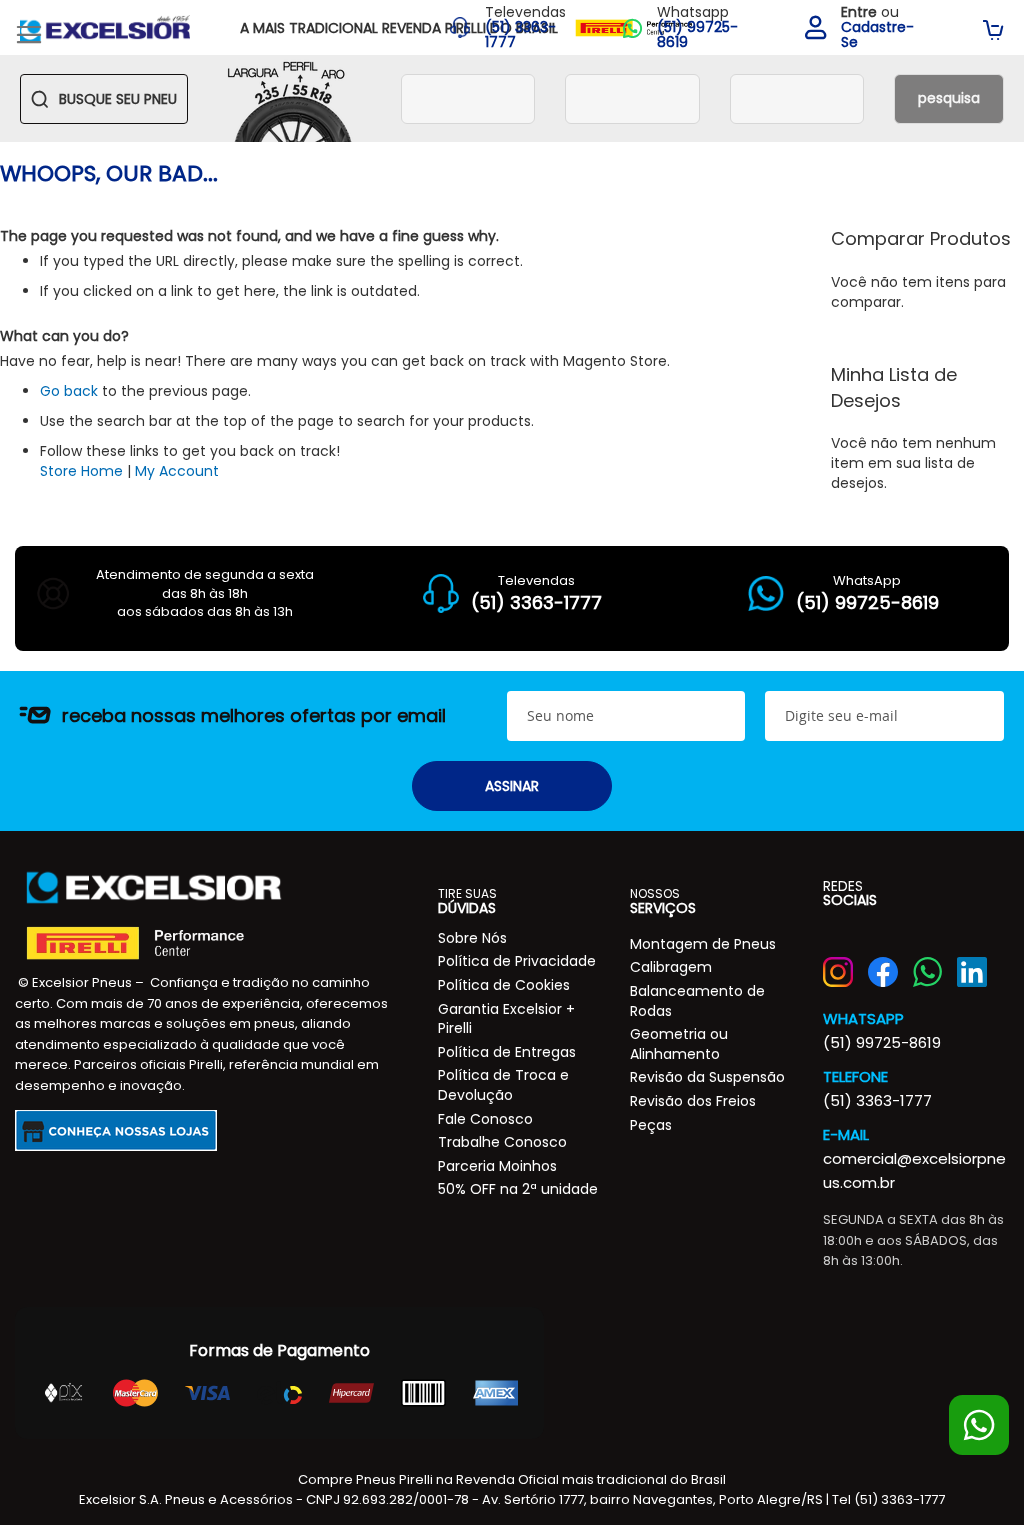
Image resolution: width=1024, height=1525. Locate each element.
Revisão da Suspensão (707, 1077)
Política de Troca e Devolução (503, 1085)
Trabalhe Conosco (502, 1142)
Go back (69, 391)
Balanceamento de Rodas (697, 1001)
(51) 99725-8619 (882, 1042)
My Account (177, 471)
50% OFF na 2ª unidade (518, 1189)
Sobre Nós (472, 938)
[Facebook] (883, 972)
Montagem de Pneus (703, 944)
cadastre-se (877, 35)
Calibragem (671, 967)
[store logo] (105, 27)
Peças (651, 1125)
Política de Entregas (507, 1052)
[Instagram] (838, 972)
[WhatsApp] (928, 972)
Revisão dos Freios (693, 1101)
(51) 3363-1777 (877, 1100)
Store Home (81, 471)
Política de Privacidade (517, 961)
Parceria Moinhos (497, 1166)
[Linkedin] (972, 972)
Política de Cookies (504, 985)
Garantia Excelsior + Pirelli (506, 1019)
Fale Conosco (485, 1119)
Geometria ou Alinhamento (679, 1044)
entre (859, 12)
